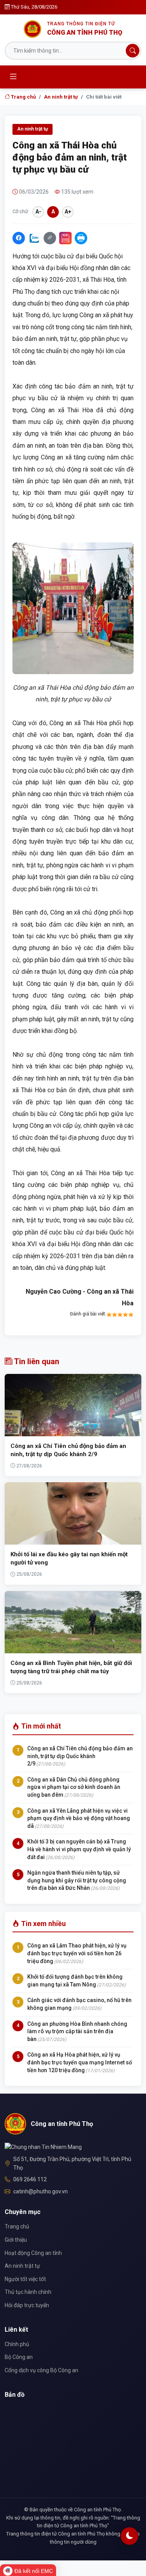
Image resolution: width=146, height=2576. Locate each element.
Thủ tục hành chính (28, 2292)
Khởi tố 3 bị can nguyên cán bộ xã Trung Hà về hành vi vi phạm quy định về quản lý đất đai (79, 1849)
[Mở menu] (13, 77)
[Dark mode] (129, 2536)
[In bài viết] (81, 238)
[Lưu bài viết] (65, 238)
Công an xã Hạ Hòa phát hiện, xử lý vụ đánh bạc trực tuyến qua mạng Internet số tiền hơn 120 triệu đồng (80, 2062)
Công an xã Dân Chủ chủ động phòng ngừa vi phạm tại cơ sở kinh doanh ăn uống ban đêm (74, 1787)
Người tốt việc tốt (25, 2279)
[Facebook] (19, 238)
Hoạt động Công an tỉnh (33, 2253)
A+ (68, 212)
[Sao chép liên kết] (50, 238)
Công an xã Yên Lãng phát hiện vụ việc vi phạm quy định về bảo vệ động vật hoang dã (79, 1818)
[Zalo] (34, 238)
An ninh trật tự (61, 97)
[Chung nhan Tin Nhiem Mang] (43, 2147)
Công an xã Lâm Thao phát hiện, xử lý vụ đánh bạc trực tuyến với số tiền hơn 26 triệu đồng (77, 1953)
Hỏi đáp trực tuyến (27, 2305)
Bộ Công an (19, 2357)
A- (38, 212)
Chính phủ (17, 2344)
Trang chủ (23, 97)
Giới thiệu (16, 2240)
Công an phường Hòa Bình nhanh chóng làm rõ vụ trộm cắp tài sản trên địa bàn (77, 2031)
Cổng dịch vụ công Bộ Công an (41, 2370)
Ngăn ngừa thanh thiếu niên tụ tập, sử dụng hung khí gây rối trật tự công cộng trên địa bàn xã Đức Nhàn (77, 1880)
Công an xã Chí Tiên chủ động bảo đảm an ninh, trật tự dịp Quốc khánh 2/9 (80, 1756)
